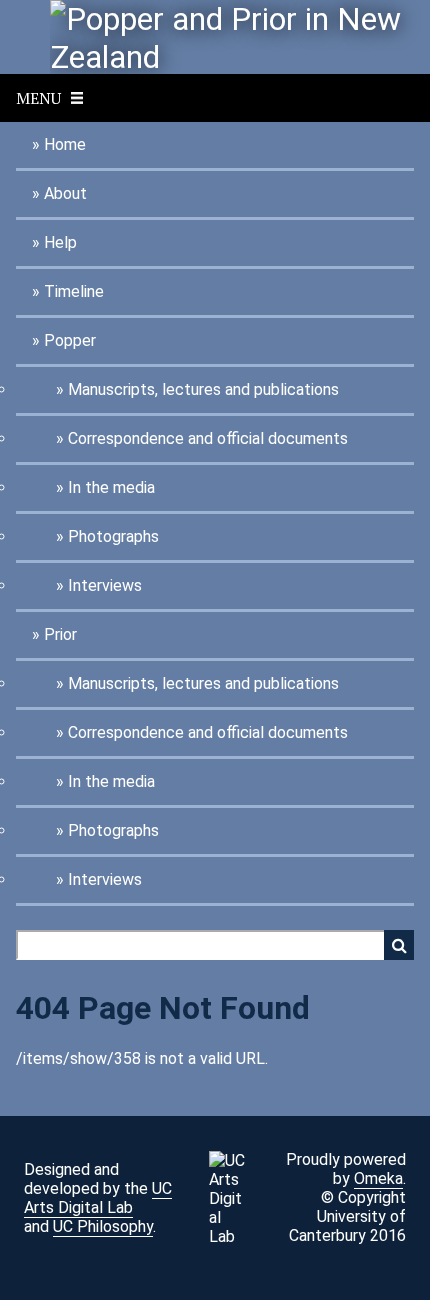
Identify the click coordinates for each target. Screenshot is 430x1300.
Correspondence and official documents (208, 438)
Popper (70, 340)
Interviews (105, 585)
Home (65, 144)
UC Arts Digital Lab (98, 1198)
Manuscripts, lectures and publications (203, 389)
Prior (60, 634)
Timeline (74, 291)
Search (399, 945)
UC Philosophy (103, 1226)
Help (60, 242)
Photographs (113, 536)
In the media (111, 487)
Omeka (378, 1178)
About (65, 193)
